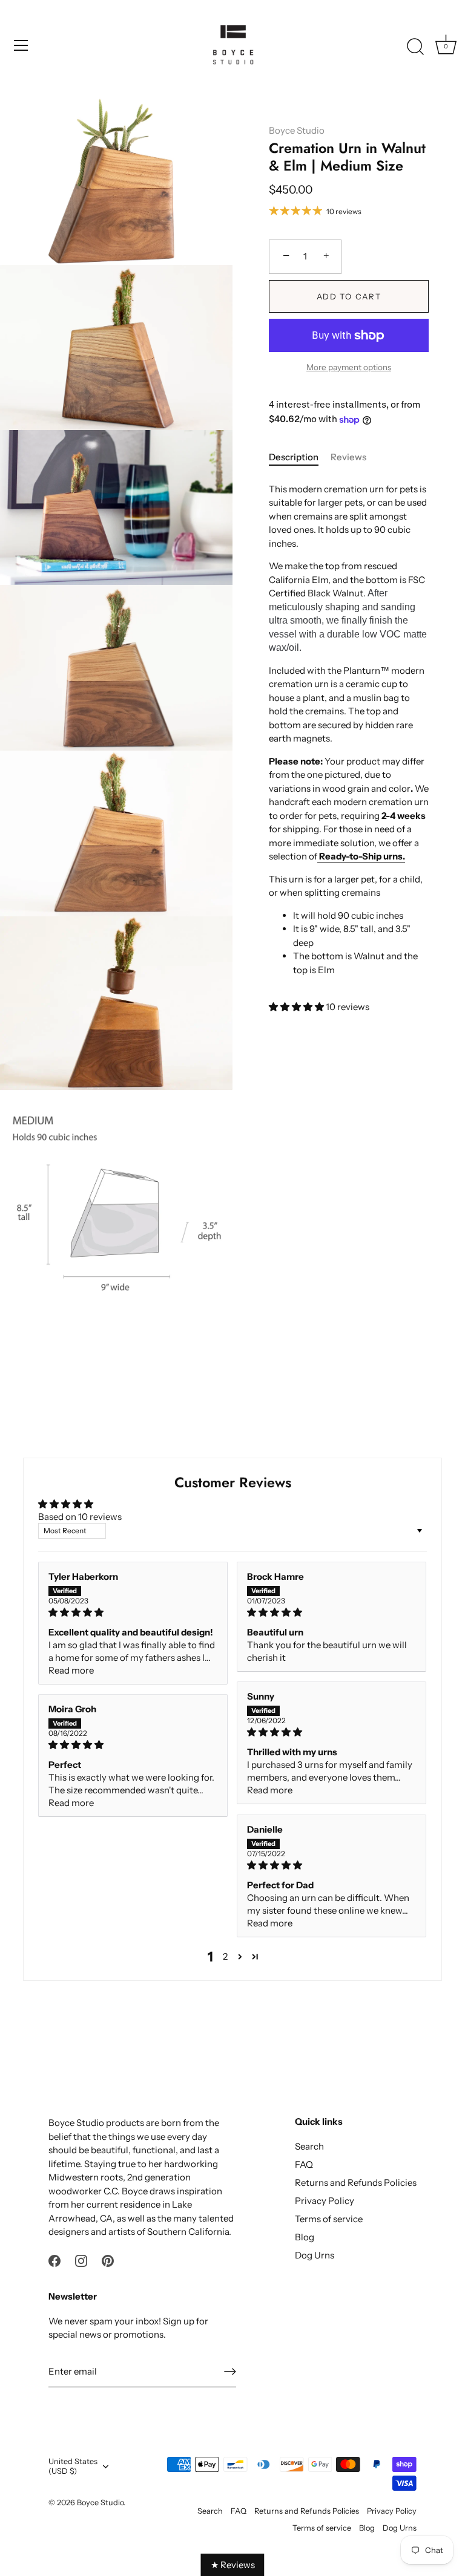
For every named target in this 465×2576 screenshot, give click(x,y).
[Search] (415, 47)
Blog (305, 2237)
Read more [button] (71, 1670)
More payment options (349, 367)
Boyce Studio (297, 130)
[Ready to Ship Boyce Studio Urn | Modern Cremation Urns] (318, 856)
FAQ (304, 2164)
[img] (133, 1612)
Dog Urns (315, 2255)
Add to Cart (349, 296)
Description (294, 457)
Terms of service (329, 2219)
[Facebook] (54, 2260)
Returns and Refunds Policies (356, 2183)
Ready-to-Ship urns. (362, 856)
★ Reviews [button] (233, 2565)
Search (309, 2146)
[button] (297, 1007)
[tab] (300, 458)
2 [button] (225, 1956)
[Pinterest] (108, 2260)
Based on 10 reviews (80, 1517)
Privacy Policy (325, 2201)
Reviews (348, 457)
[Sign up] (230, 2372)
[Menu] (21, 45)
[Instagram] (81, 2260)
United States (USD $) (73, 2466)
